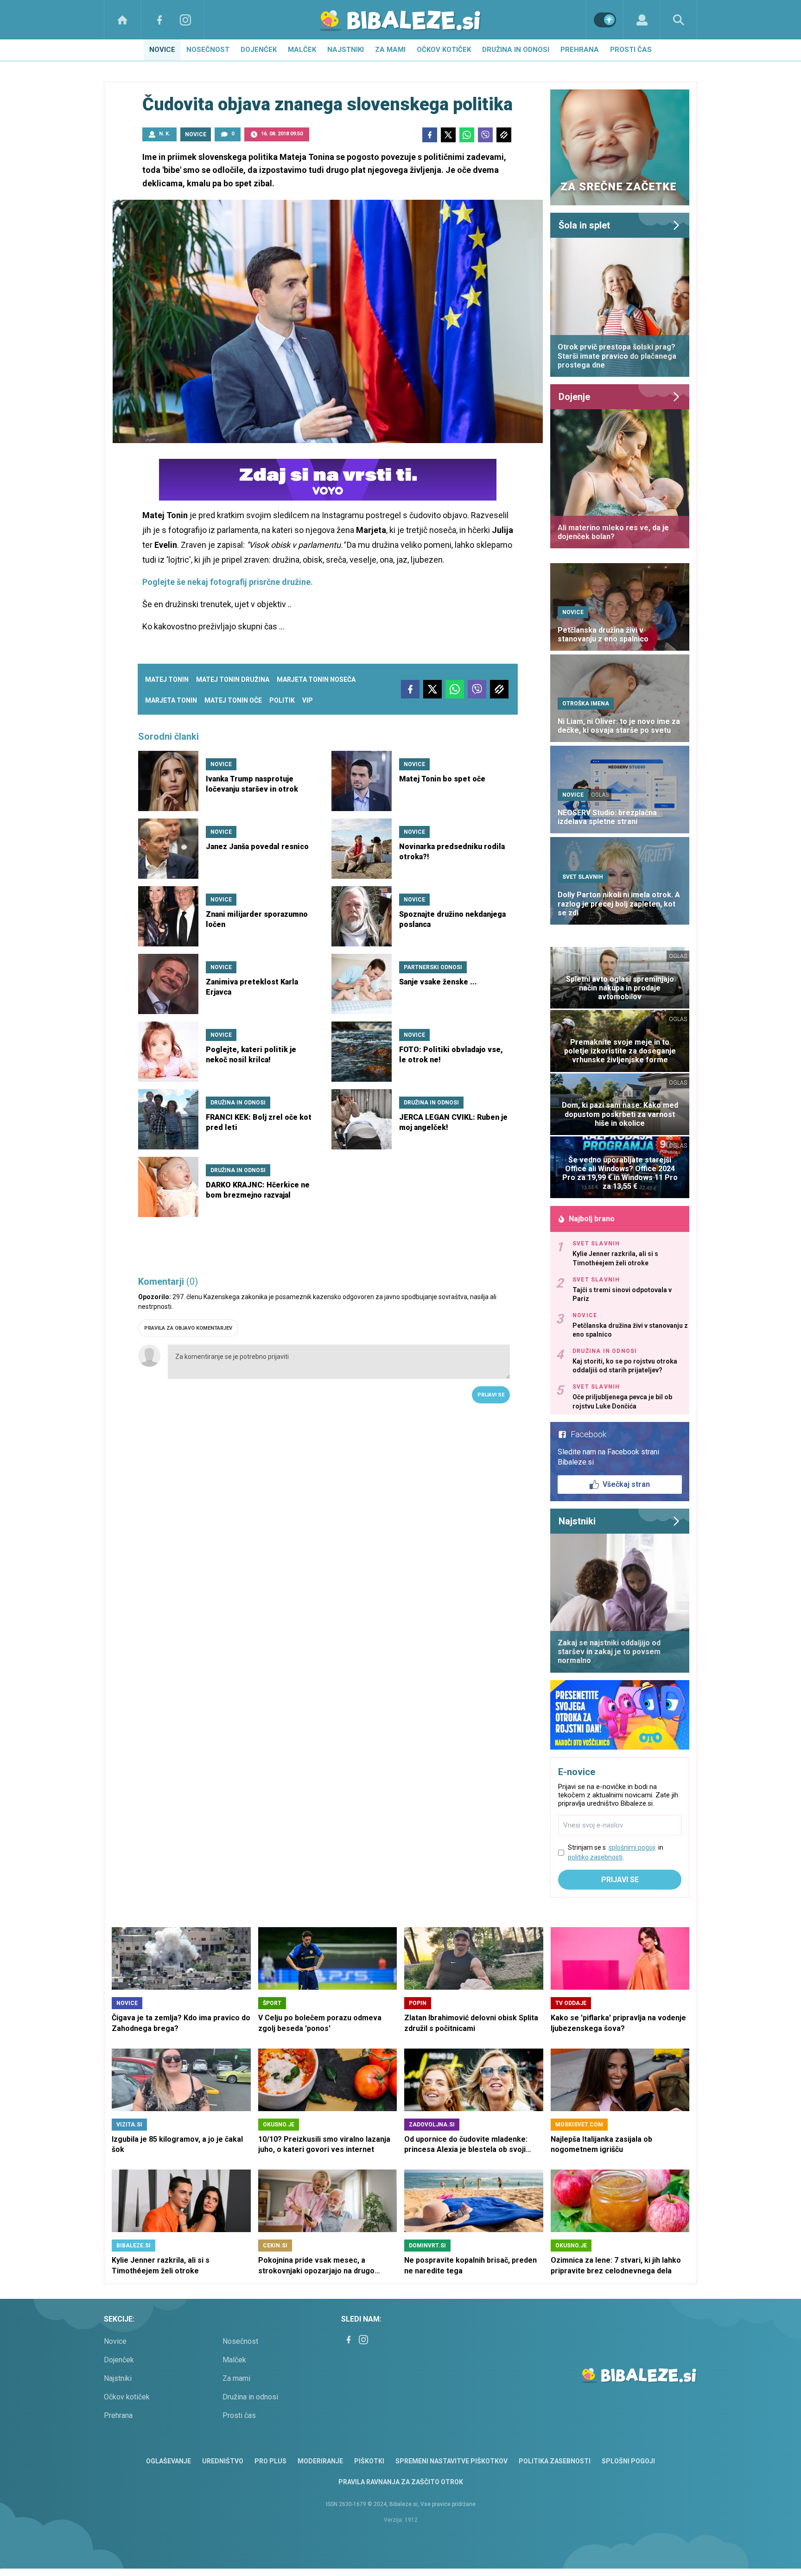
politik (282, 700)
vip (308, 700)
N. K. (165, 134)
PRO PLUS (270, 2461)
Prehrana (580, 50)
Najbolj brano (592, 1219)
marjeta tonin (171, 700)
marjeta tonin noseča (316, 679)
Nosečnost (208, 50)
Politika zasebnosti (555, 2461)
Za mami (390, 50)
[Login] (642, 20)
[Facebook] (159, 20)
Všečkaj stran (626, 1484)
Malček (302, 50)
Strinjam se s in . (616, 1852)
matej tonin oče (233, 700)
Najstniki (346, 50)
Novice (162, 50)
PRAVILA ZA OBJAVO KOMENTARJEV (188, 1328)
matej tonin (167, 679)
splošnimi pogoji (632, 1847)
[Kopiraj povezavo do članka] (504, 135)
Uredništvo (223, 2461)
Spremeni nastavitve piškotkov (451, 2461)
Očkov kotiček (444, 50)
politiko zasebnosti (595, 1857)
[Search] (679, 20)
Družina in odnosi (516, 50)
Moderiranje (320, 2461)
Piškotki (369, 2461)
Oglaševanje (168, 2461)
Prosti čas (631, 50)
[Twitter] (448, 135)
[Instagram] (185, 20)
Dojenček (259, 50)
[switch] (605, 20)
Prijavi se (491, 1395)
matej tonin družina (233, 679)
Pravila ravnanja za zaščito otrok (401, 2482)
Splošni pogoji (628, 2461)
